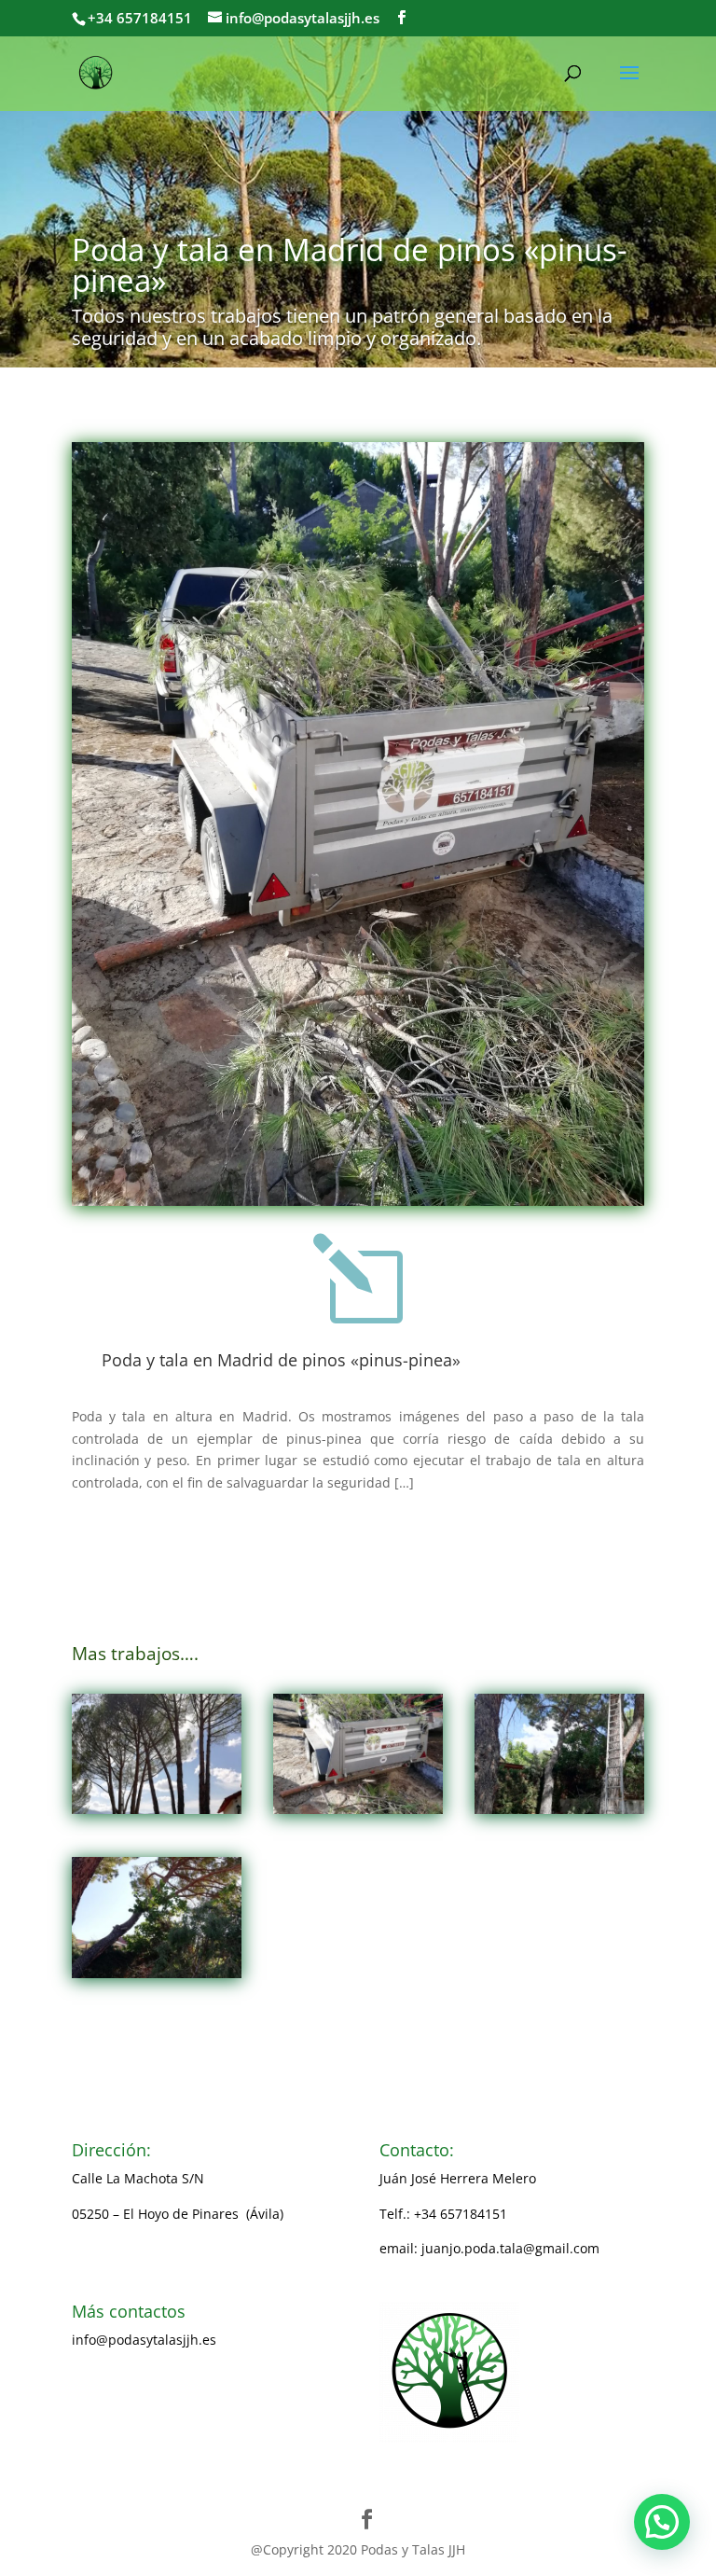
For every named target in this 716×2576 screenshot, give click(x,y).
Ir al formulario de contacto (157, 2410)
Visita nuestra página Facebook (169, 2375)
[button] (662, 2522)
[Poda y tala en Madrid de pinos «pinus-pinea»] (157, 1754)
